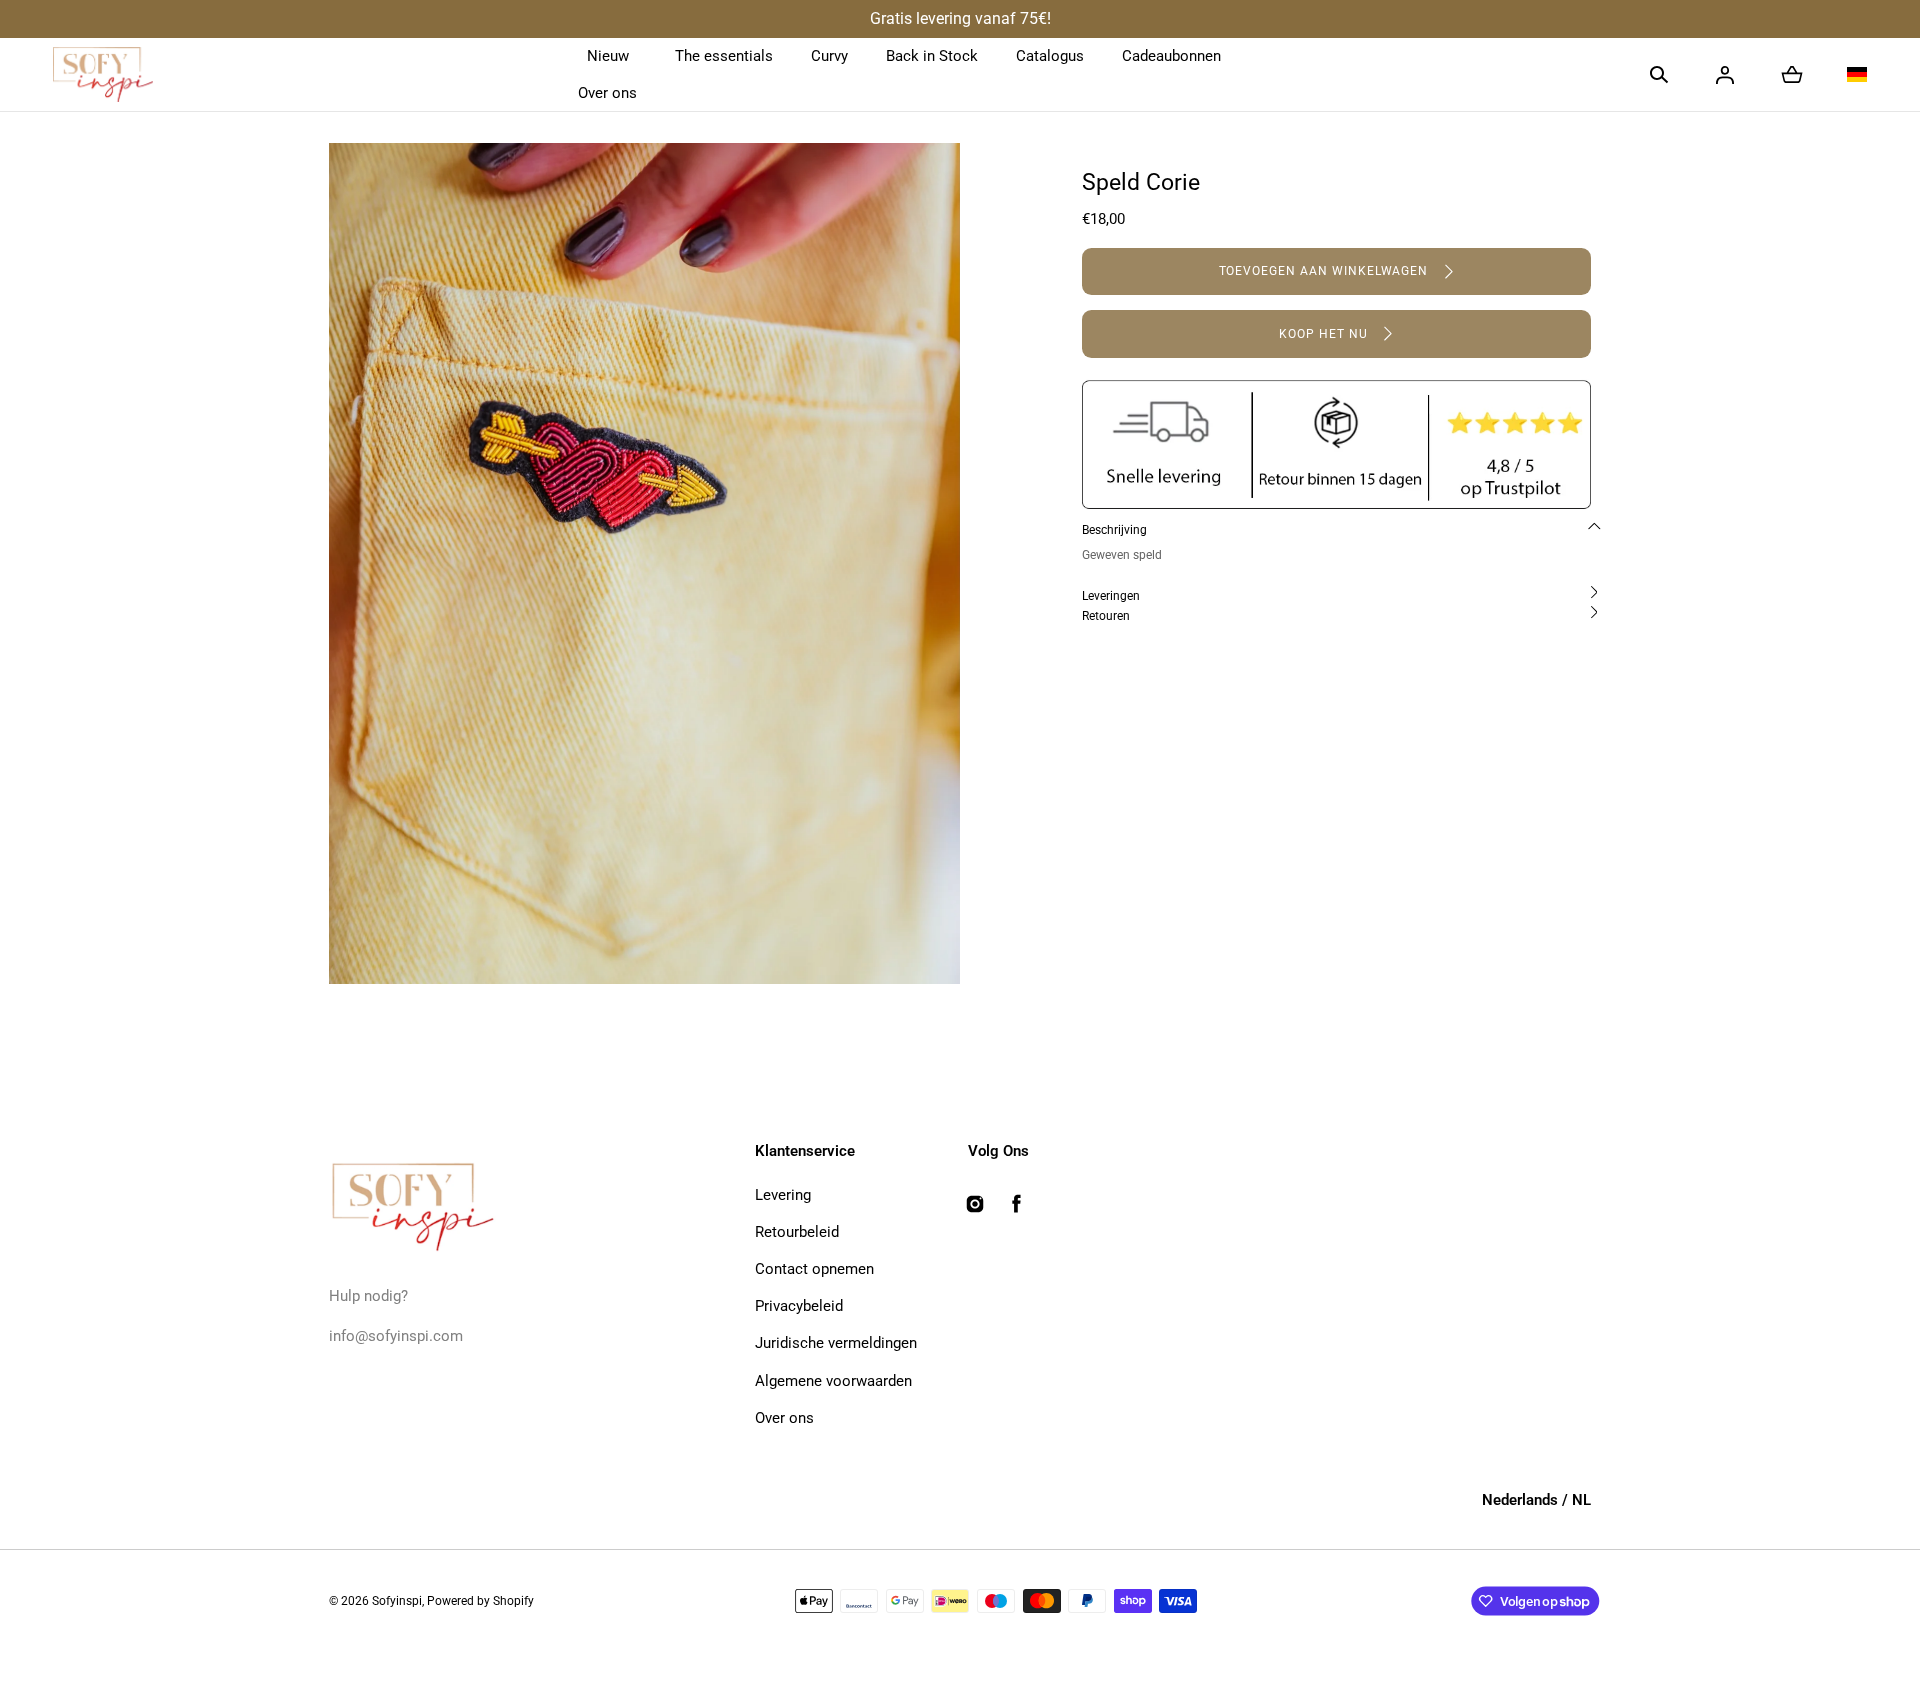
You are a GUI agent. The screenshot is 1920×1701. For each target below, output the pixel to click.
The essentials (724, 56)
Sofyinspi (397, 1601)
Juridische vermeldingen (836, 1343)
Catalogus (1050, 56)
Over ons (607, 93)
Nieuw (608, 56)
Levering (783, 1195)
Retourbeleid (797, 1232)
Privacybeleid (799, 1306)
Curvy (829, 56)
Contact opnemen (814, 1269)
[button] (1659, 75)
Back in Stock (932, 56)
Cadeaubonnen (1171, 56)
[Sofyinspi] (103, 75)
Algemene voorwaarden (833, 1381)
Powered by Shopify (480, 1601)
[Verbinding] (1725, 75)
